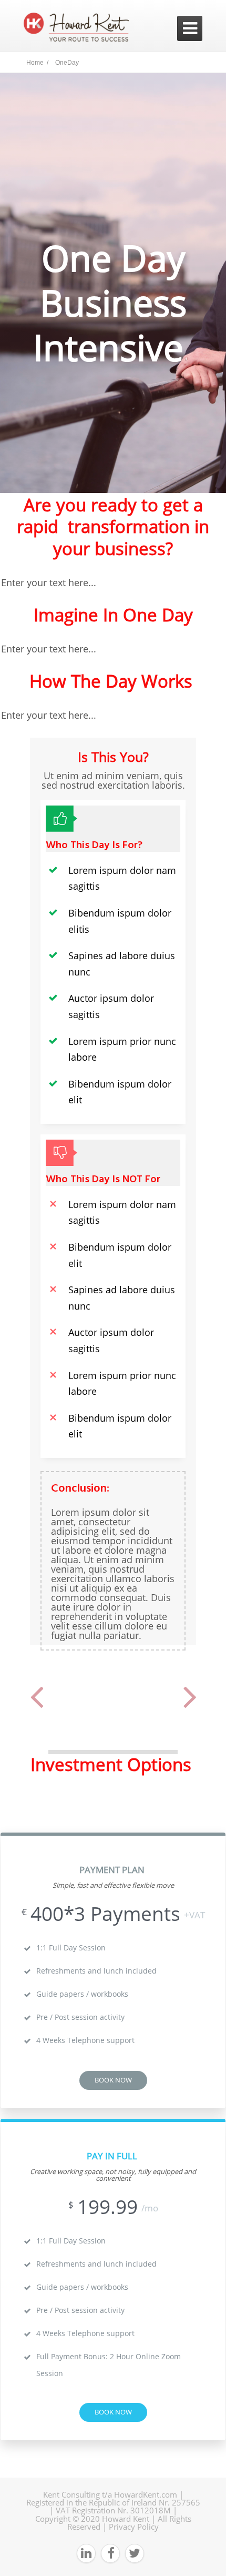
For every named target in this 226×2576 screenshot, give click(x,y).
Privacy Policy (134, 2527)
